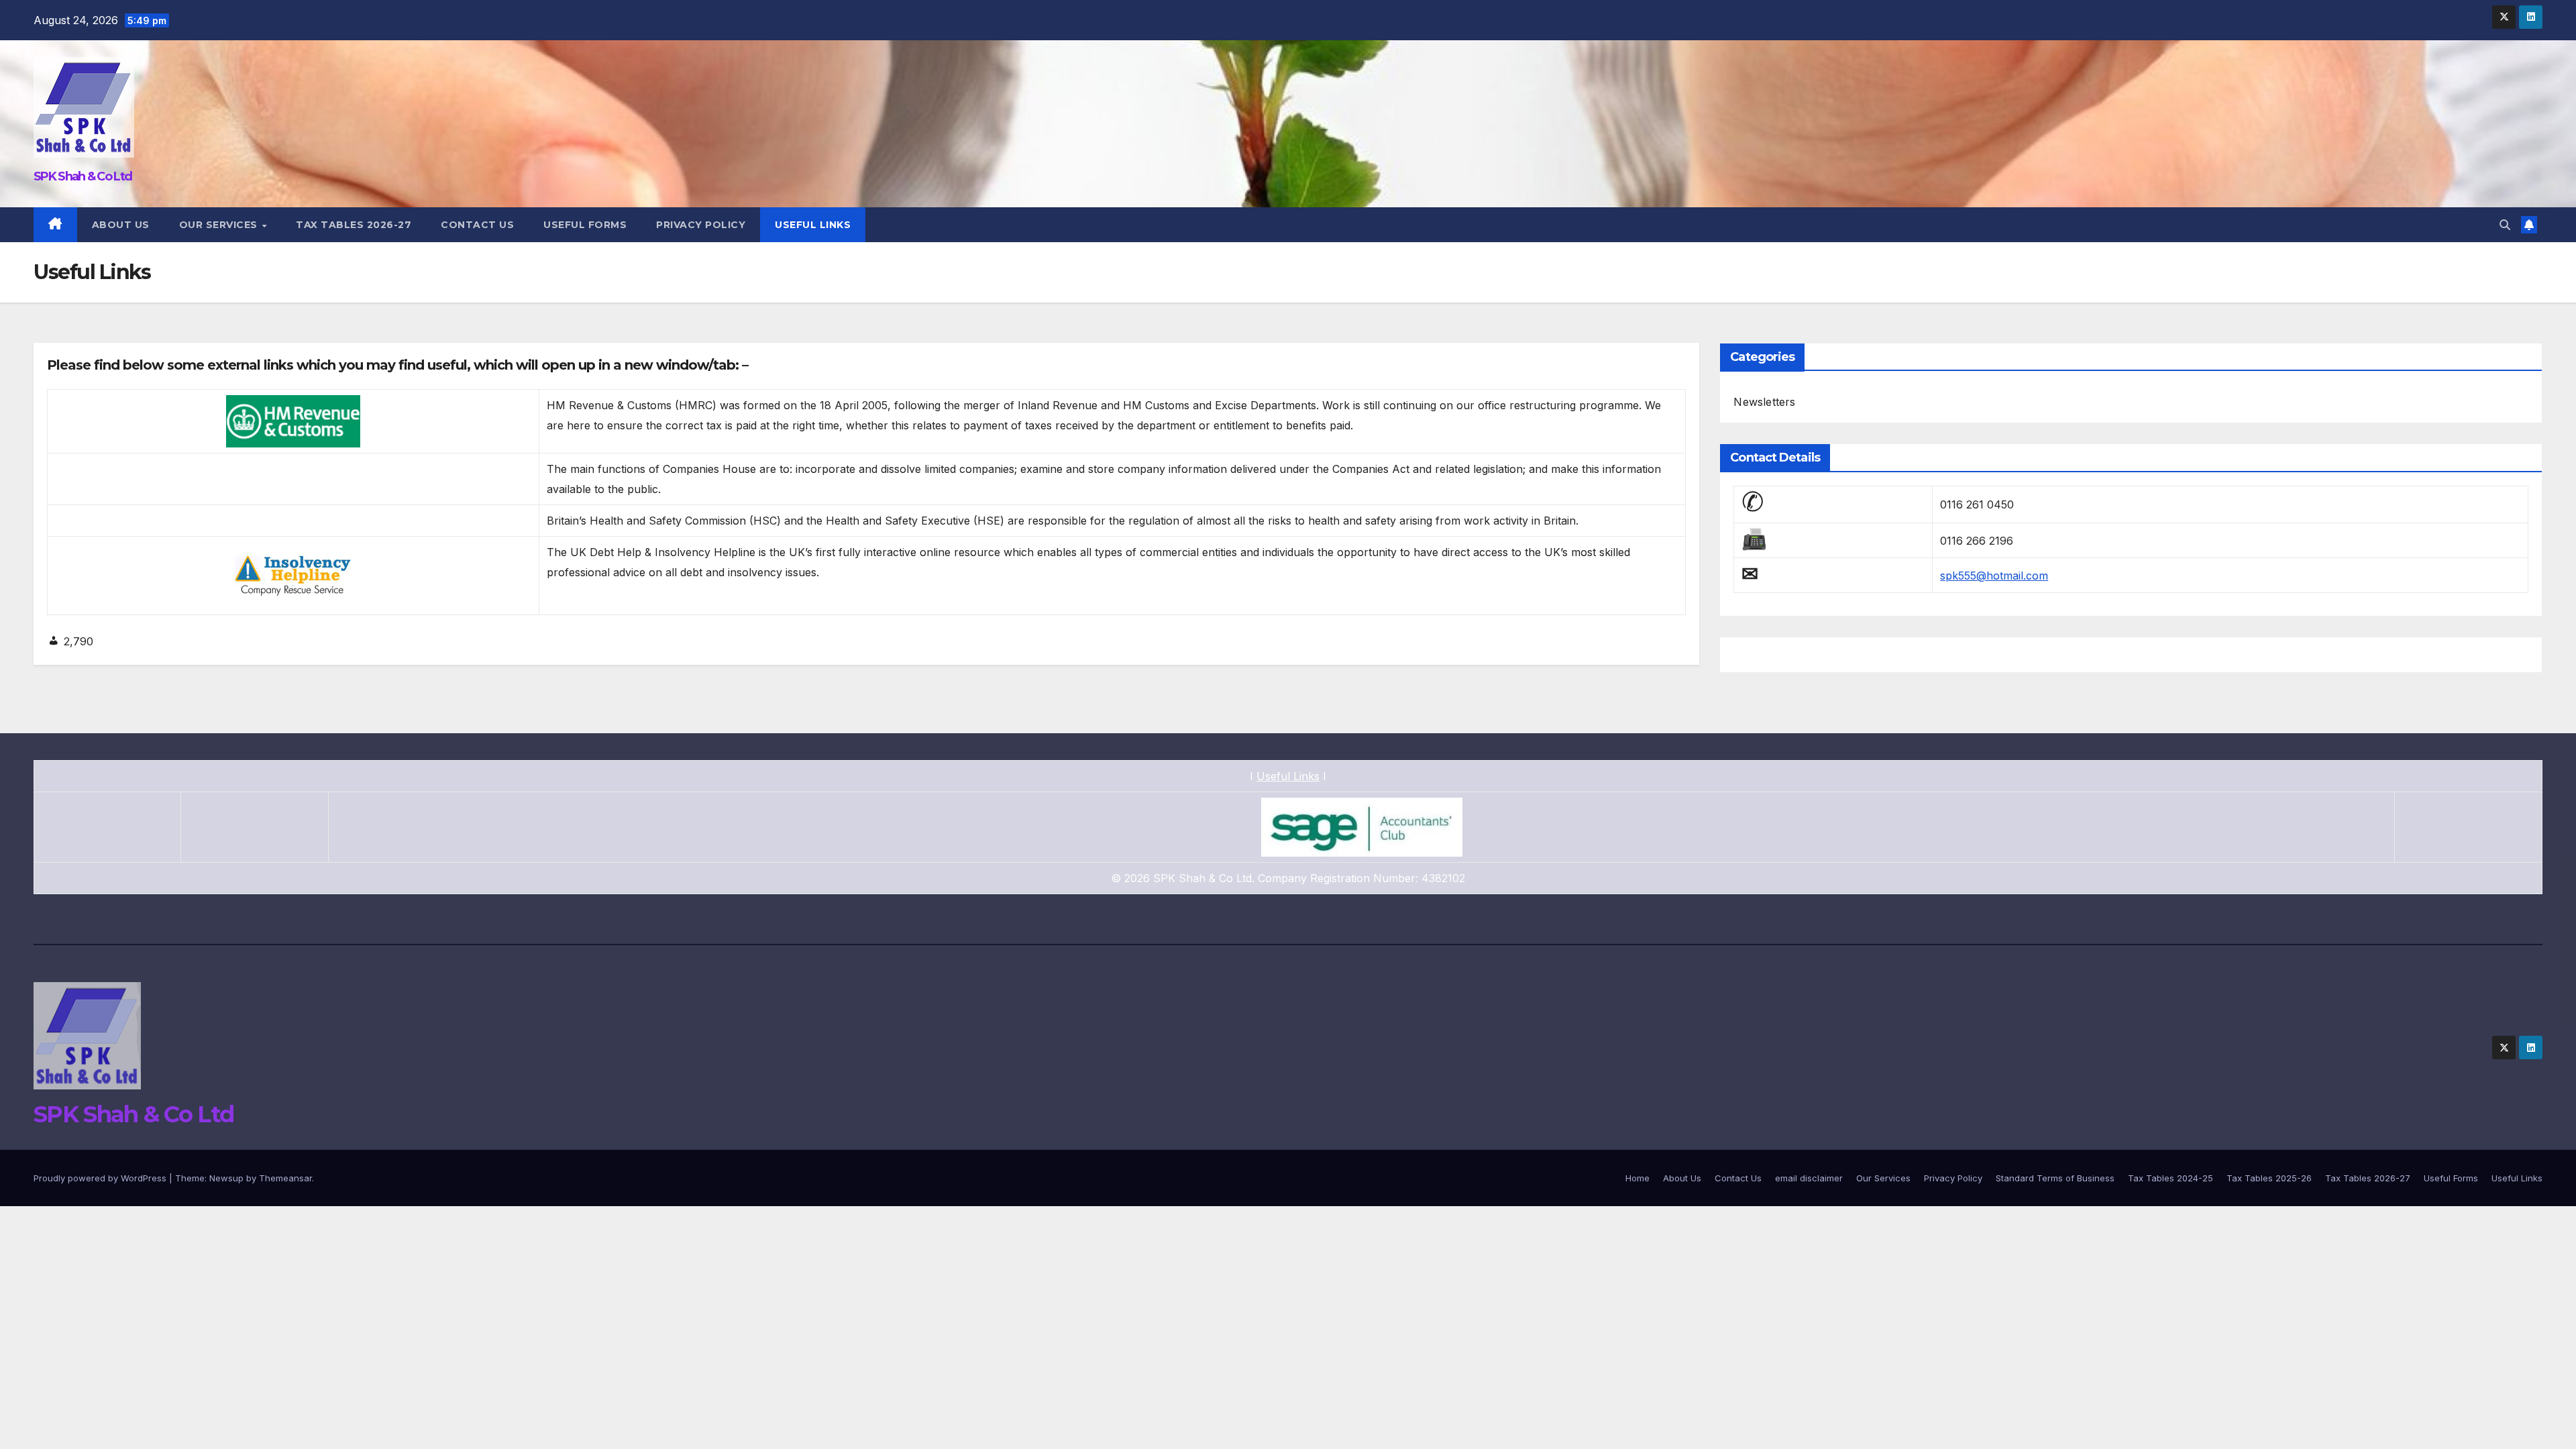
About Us (121, 225)
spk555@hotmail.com (1994, 576)
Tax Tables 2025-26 (2269, 1178)
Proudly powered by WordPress (101, 1178)
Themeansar (285, 1178)
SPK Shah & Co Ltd (83, 176)
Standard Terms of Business (2055, 1178)
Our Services (220, 225)
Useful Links (813, 225)
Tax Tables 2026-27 (354, 225)
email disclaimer (1809, 1178)
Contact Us (477, 225)
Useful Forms (585, 225)
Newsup (226, 1178)
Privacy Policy (701, 225)
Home (1638, 1178)
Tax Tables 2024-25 (2170, 1178)
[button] (2505, 225)
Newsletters (1764, 402)
